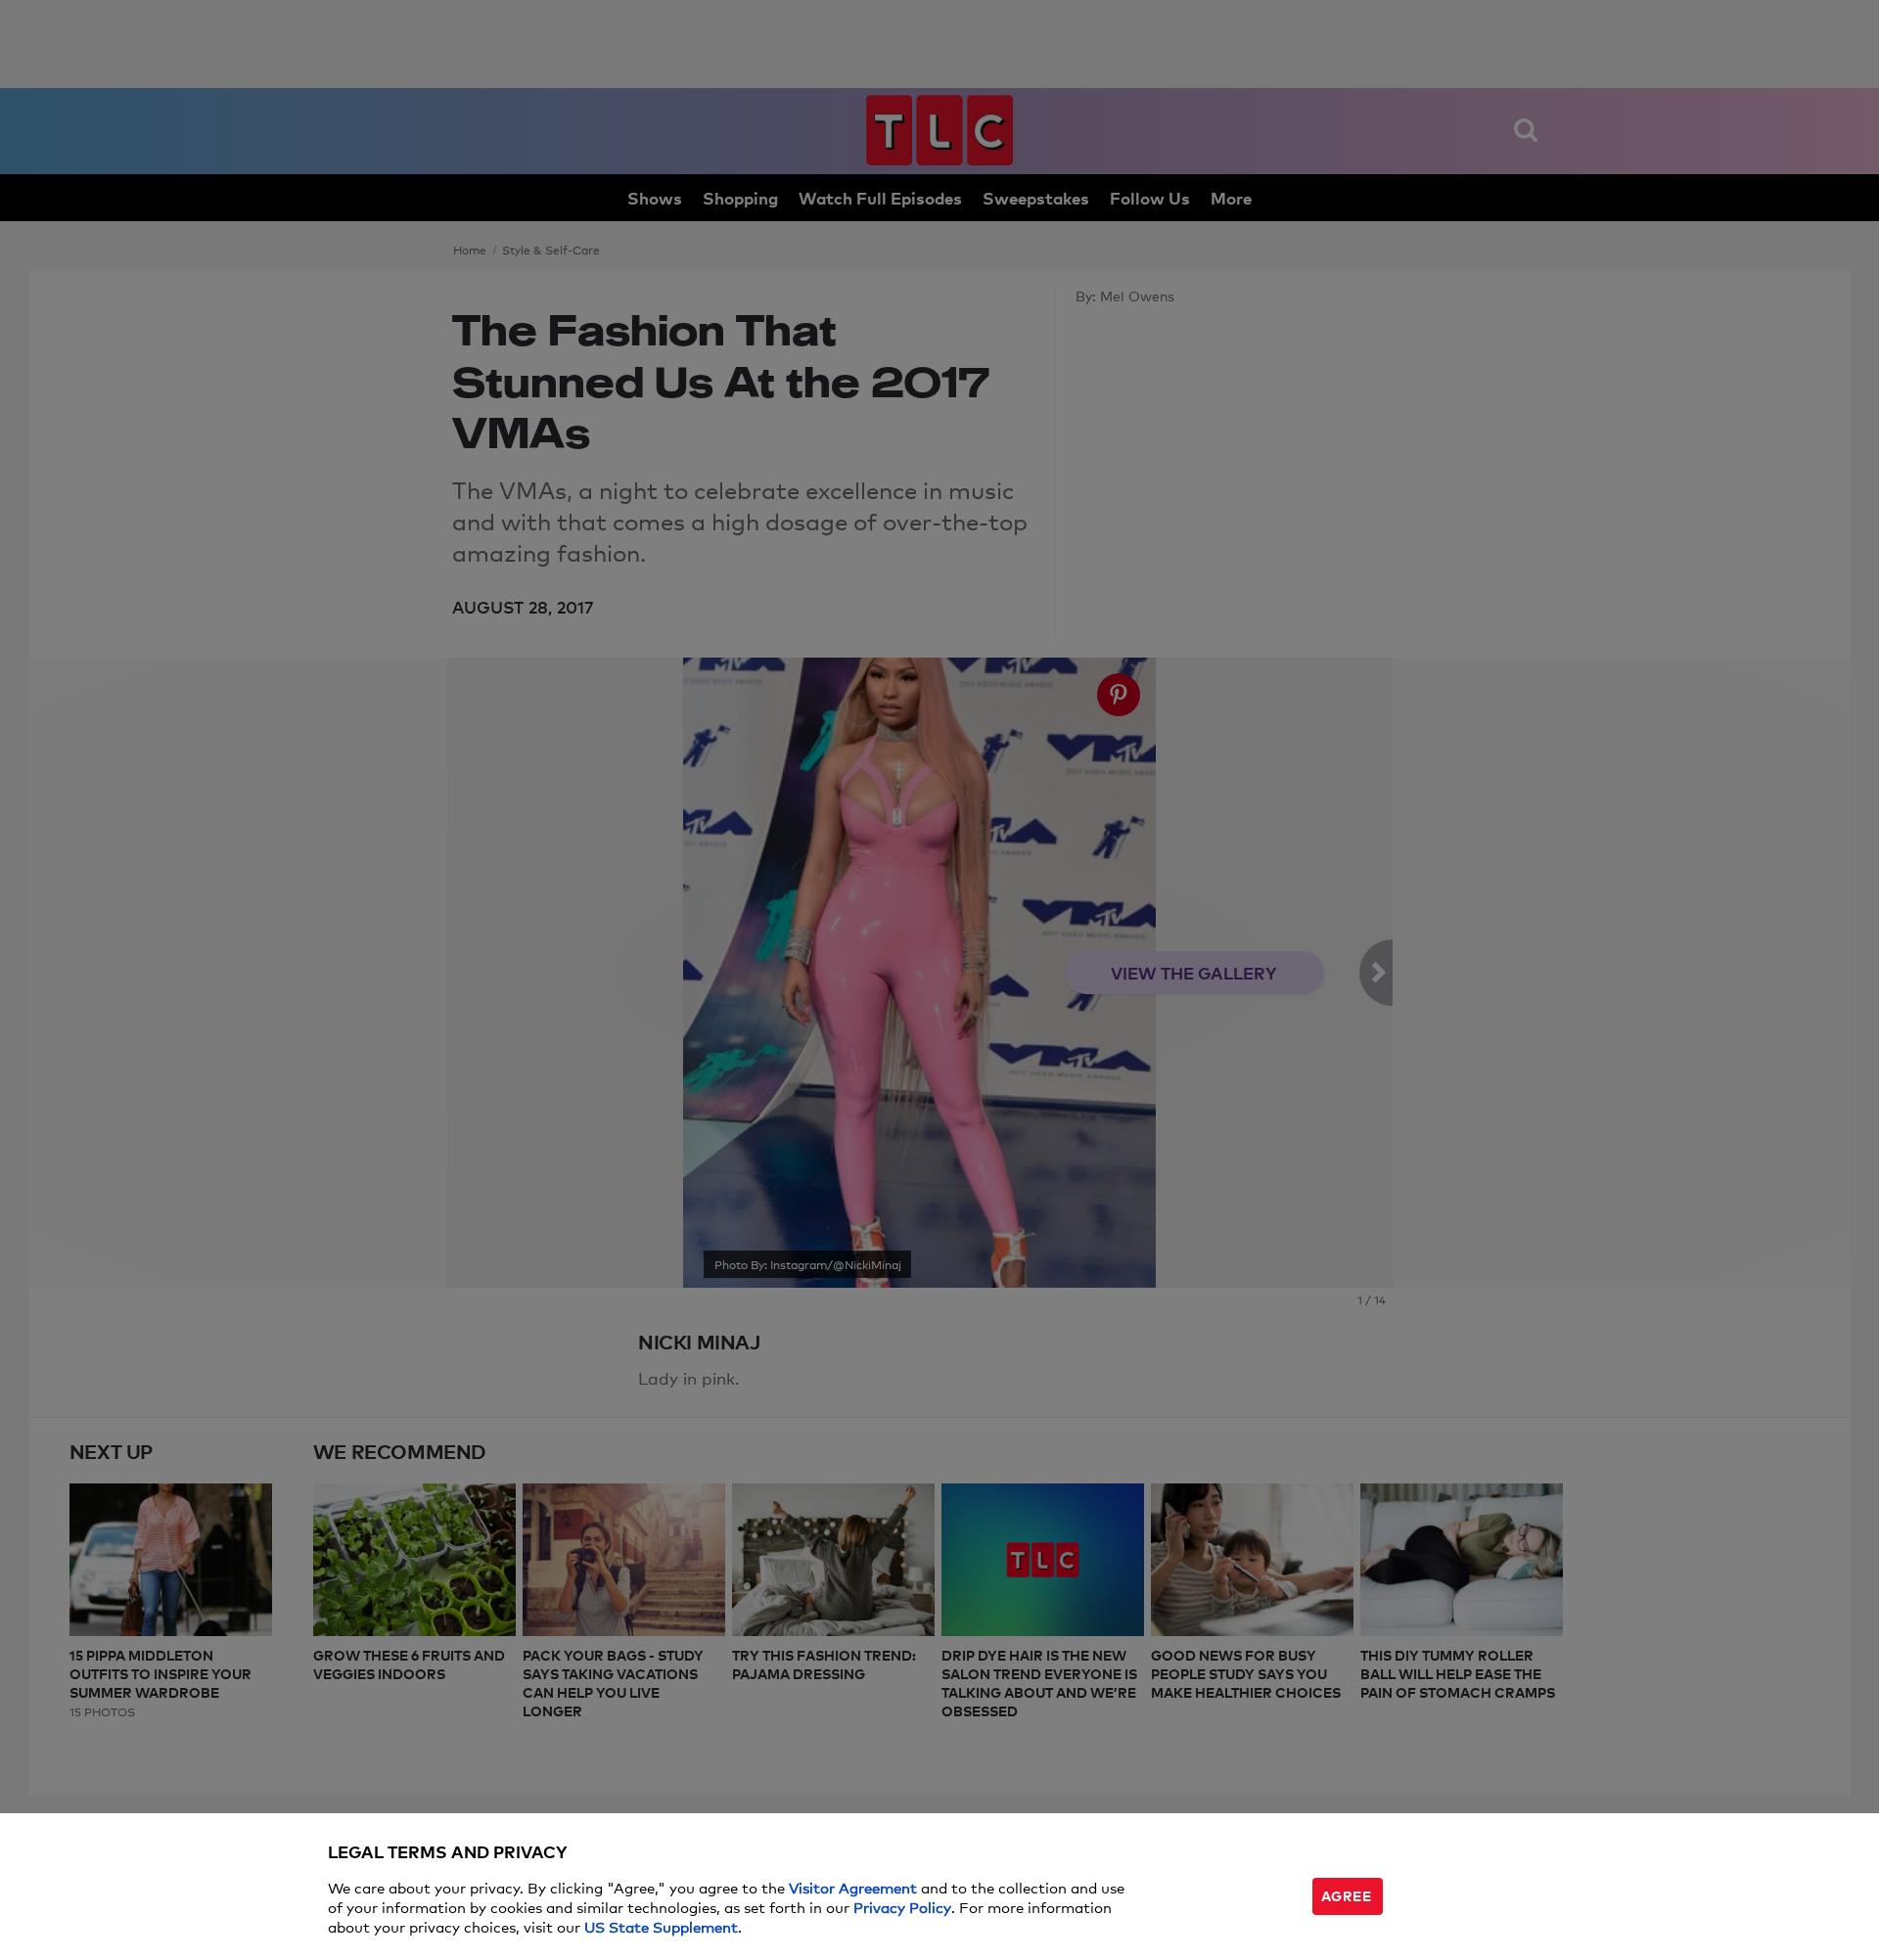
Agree (1347, 1895)
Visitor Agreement (853, 1887)
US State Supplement (661, 1926)
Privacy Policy (902, 1907)
